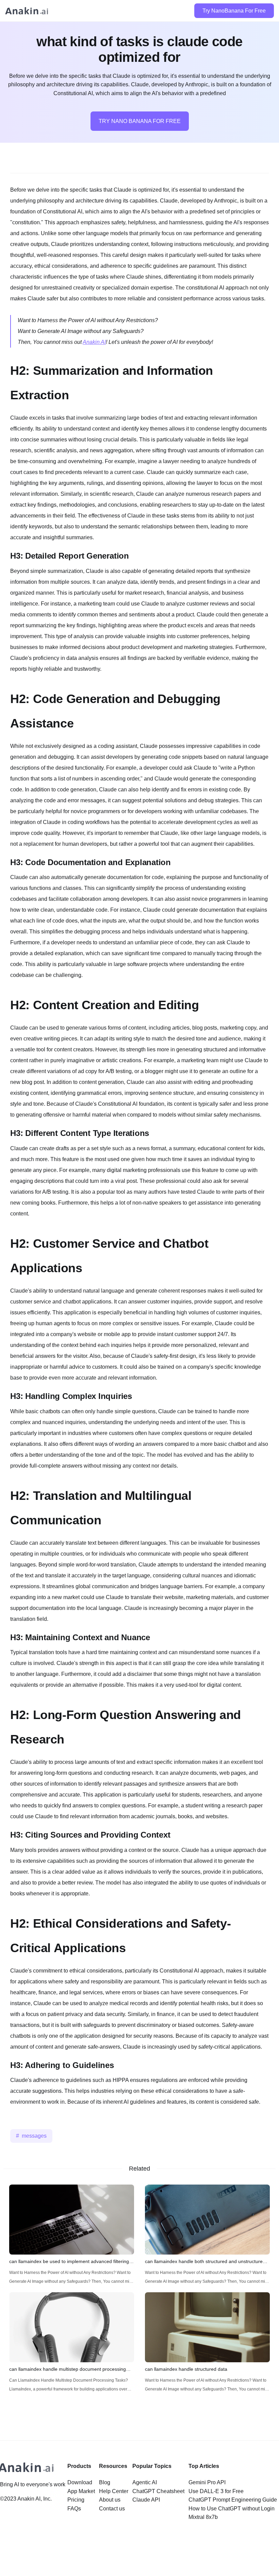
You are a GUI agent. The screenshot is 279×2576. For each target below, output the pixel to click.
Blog (105, 2482)
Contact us (112, 2509)
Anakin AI (94, 342)
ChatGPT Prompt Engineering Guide (233, 2500)
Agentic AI (145, 2482)
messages (34, 2136)
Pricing (76, 2500)
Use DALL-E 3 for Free (216, 2491)
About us (110, 2500)
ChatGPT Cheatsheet (158, 2491)
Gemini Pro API (207, 2482)
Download (80, 2482)
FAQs (74, 2509)
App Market (81, 2491)
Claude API (146, 2500)
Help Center (114, 2491)
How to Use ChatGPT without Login (232, 2509)
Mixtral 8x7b (203, 2517)
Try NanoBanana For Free (234, 11)
